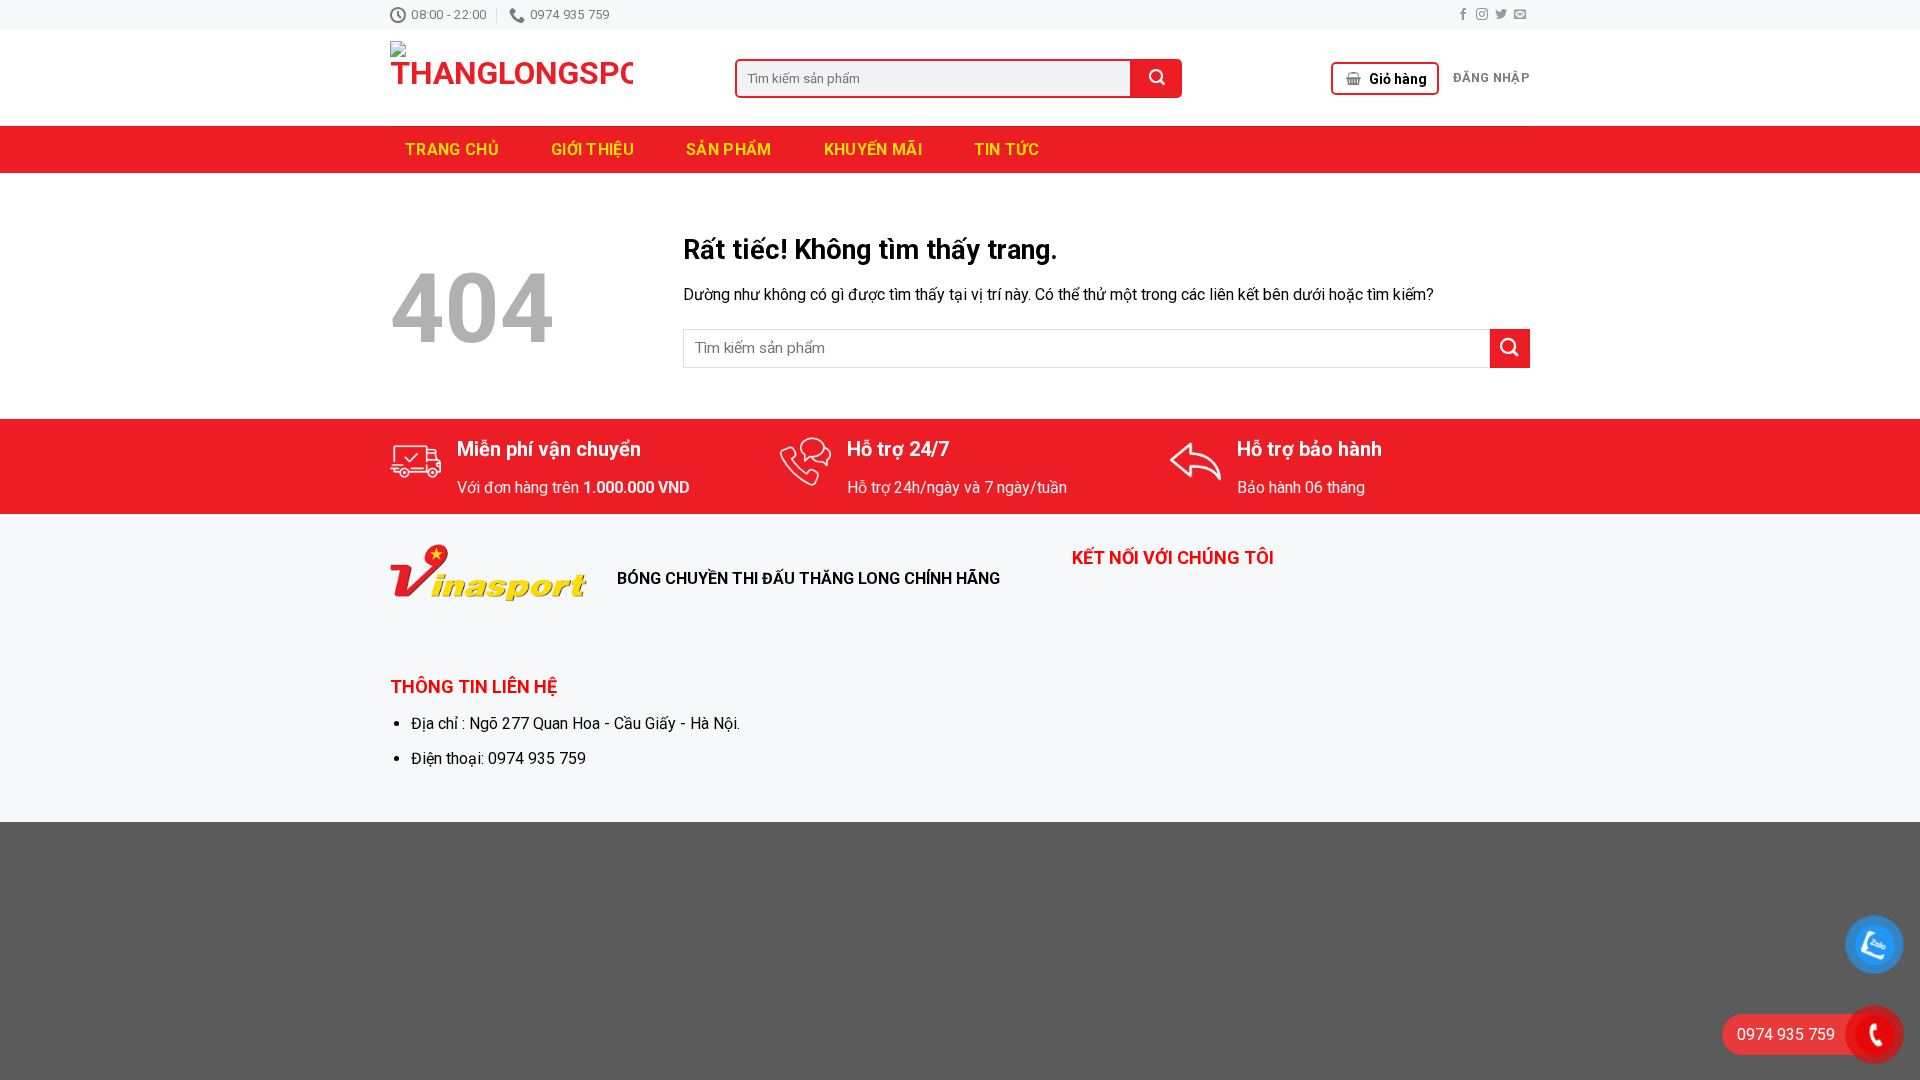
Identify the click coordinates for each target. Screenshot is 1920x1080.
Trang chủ (452, 149)
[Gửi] (1510, 348)
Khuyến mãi (873, 149)
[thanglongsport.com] (547, 78)
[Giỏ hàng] (1353, 79)
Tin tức (1006, 149)
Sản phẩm (729, 149)
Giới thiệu (592, 149)
